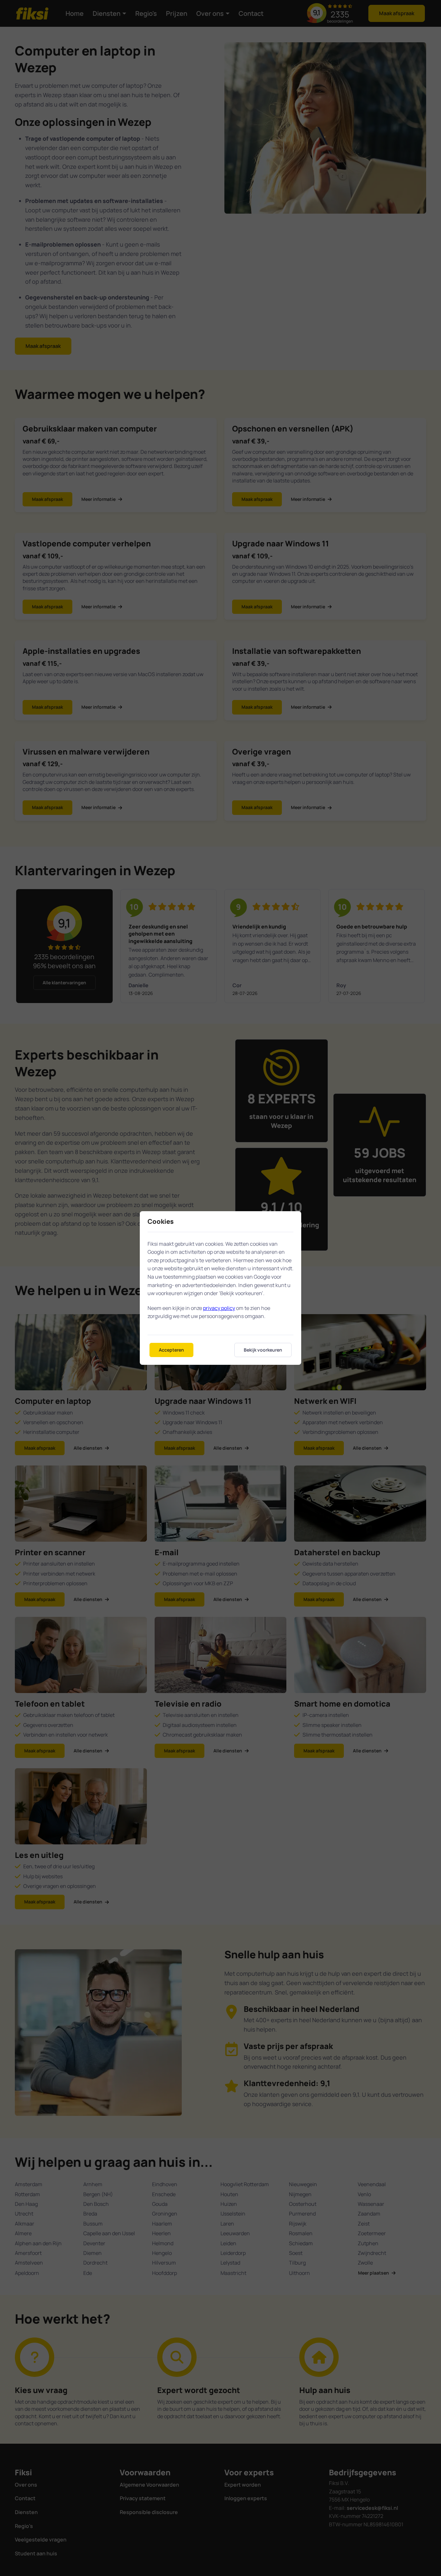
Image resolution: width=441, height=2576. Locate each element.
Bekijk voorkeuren (263, 1350)
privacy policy (219, 1308)
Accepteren (171, 1350)
